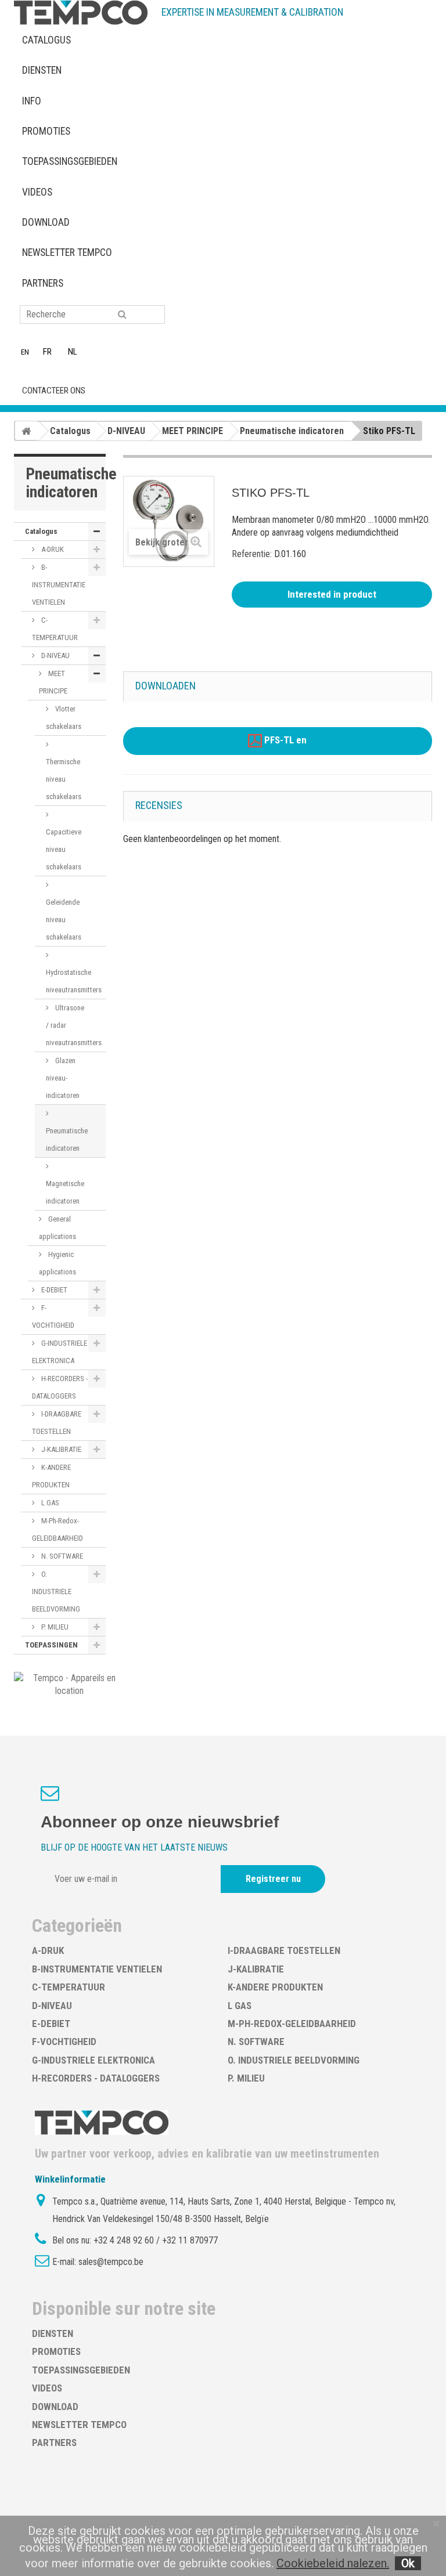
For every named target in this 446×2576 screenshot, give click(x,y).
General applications (57, 1228)
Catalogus (46, 40)
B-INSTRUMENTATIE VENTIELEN (59, 585)
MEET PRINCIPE (53, 682)
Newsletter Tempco (67, 252)
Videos (37, 192)
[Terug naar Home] (26, 431)
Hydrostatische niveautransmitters (74, 981)
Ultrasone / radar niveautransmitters (74, 1025)
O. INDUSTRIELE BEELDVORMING (56, 1592)
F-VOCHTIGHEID (53, 1316)
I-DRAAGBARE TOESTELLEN (57, 1423)
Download (46, 222)
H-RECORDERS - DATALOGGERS (60, 1387)
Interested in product (332, 594)
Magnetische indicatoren (65, 1192)
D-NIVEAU (55, 655)
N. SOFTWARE (61, 1556)
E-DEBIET (53, 1290)
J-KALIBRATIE (60, 1449)
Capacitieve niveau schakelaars (64, 849)
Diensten (42, 70)
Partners (43, 283)
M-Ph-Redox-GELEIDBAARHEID (57, 1529)
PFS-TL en (284, 740)
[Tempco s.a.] (81, 12)
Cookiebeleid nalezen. (333, 2563)
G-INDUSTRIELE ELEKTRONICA (60, 1352)
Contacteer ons (54, 391)
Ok (408, 2563)
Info (32, 101)
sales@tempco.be (111, 2262)
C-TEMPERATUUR (55, 629)
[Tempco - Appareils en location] (69, 1684)
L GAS (49, 1503)
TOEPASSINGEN (51, 1645)
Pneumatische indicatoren (67, 1139)
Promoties (46, 131)
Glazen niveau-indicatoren (63, 1078)
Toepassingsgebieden (70, 161)
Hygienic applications (57, 1263)
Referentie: (252, 554)
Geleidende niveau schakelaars (64, 920)
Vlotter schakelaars (64, 718)
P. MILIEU (54, 1627)
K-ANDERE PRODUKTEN (51, 1476)
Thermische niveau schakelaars (64, 779)
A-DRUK (52, 549)
